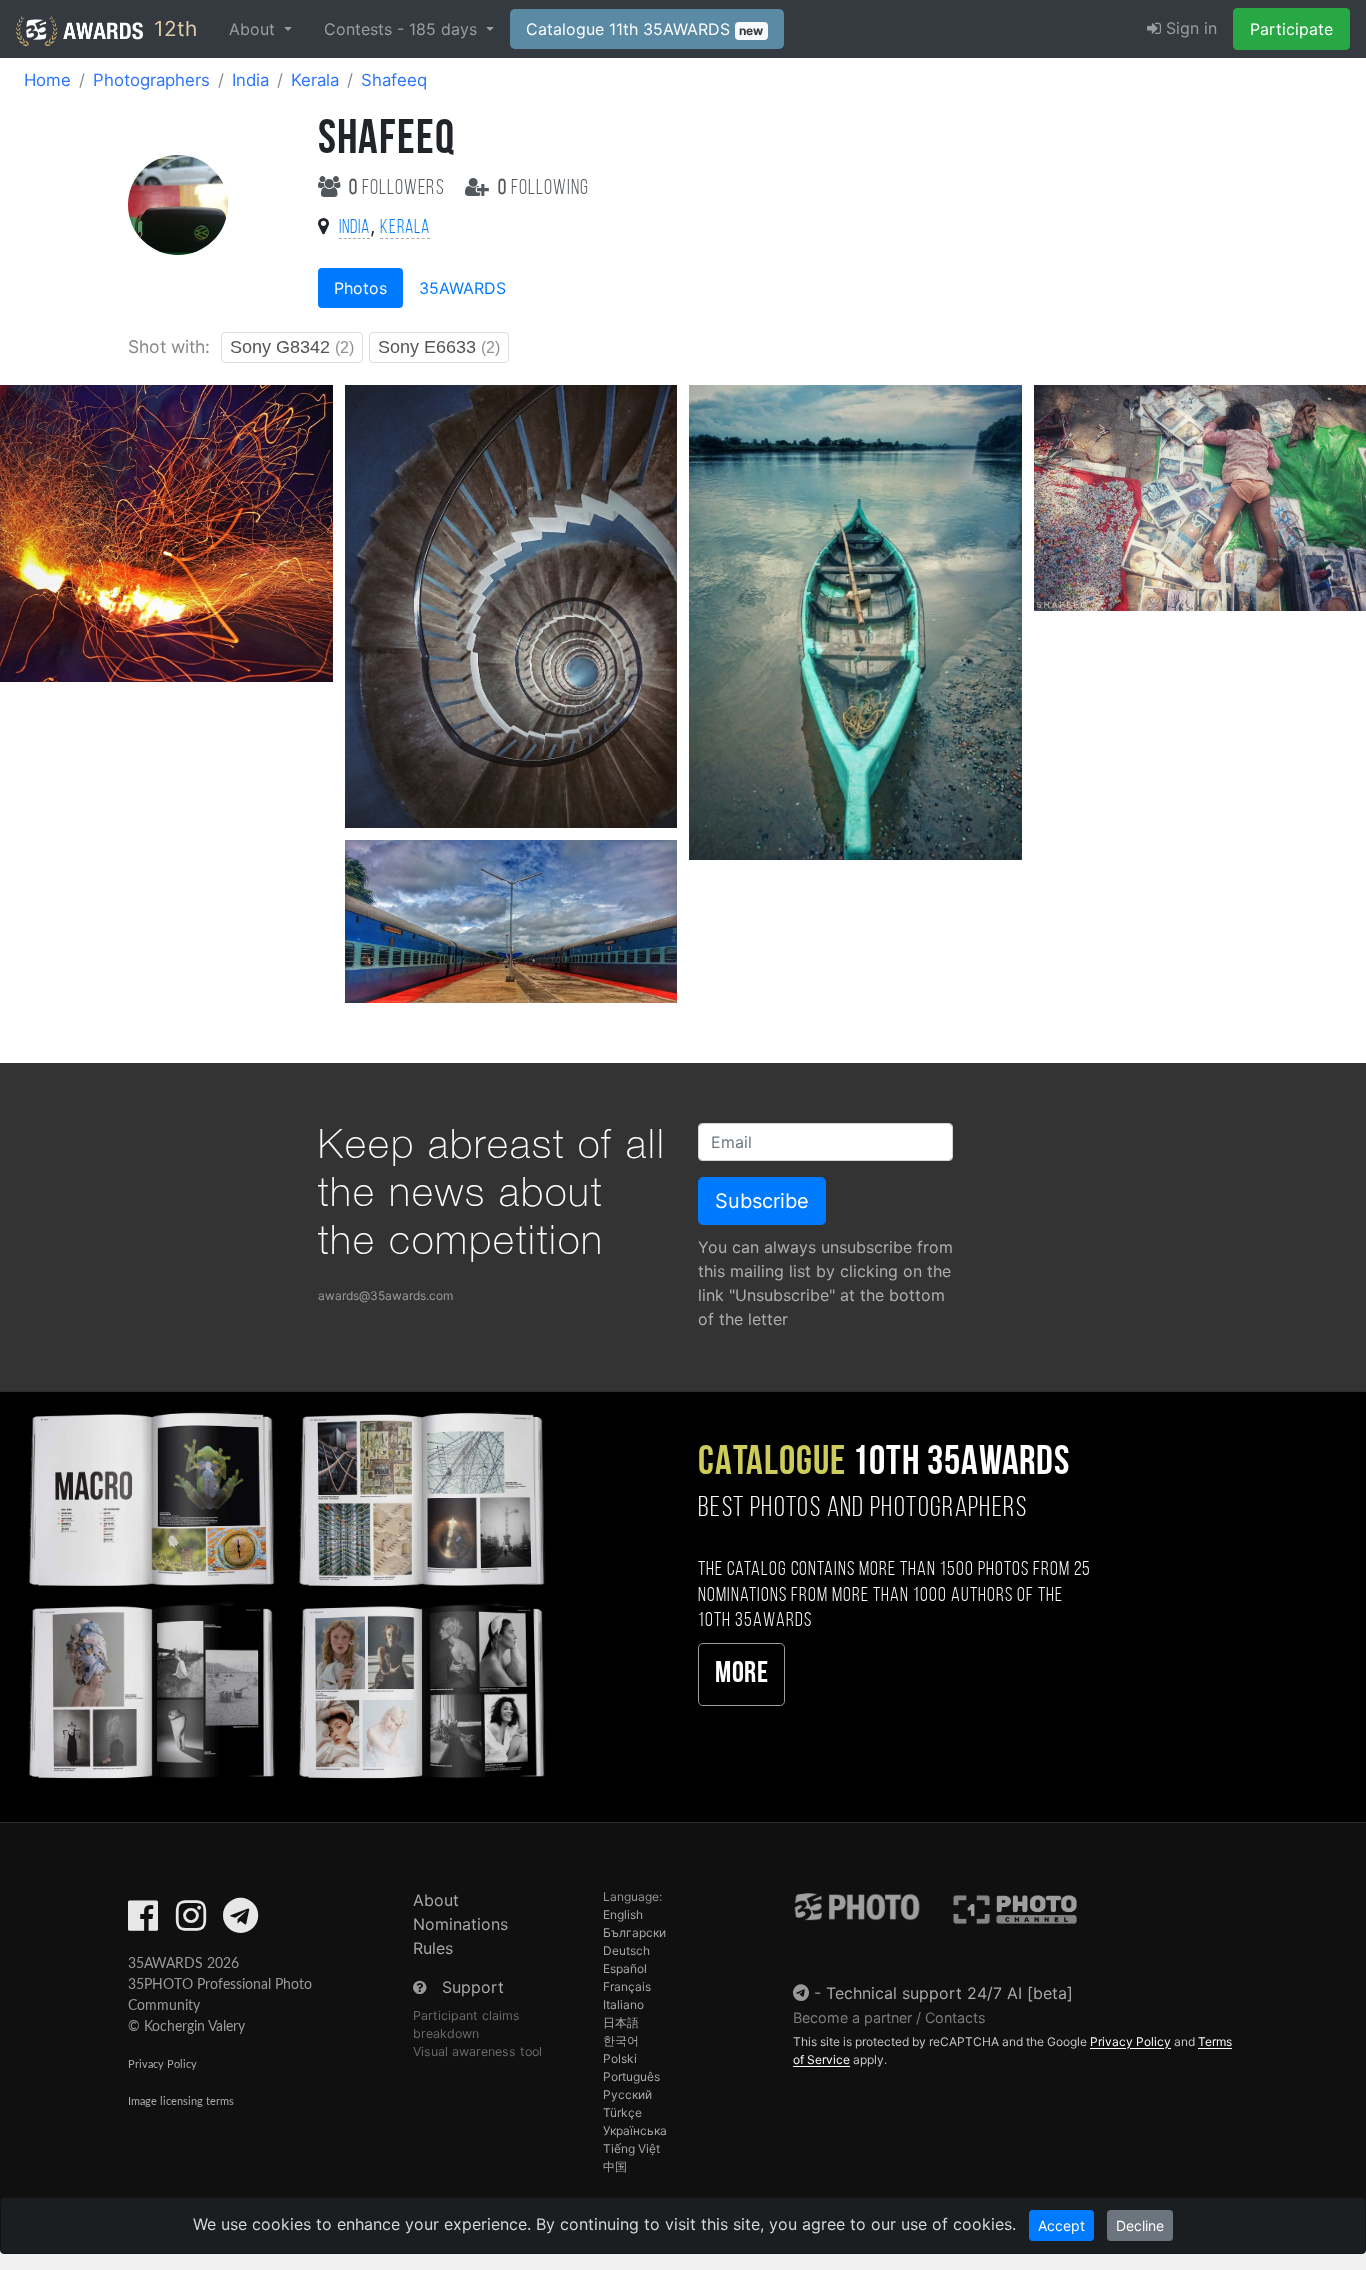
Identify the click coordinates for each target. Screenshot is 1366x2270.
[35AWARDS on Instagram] (191, 1922)
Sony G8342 (292, 347)
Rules (433, 1948)
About (436, 1900)
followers (399, 188)
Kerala (315, 80)
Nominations (460, 1924)
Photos (360, 288)
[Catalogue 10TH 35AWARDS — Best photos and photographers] (284, 1592)
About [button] (254, 29)
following (543, 188)
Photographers (151, 80)
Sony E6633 (439, 347)
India (250, 80)
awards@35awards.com (385, 1295)
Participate (1291, 29)
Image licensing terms (181, 2101)
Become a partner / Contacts (889, 2017)
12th (172, 28)
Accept (1061, 2225)
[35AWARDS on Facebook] (143, 1922)
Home (47, 80)
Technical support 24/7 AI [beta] (949, 1993)
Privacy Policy (162, 2064)
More (741, 1674)
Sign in (1189, 28)
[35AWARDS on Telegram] (240, 1922)
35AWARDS (462, 288)
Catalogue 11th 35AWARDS (645, 29)
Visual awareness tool (477, 2051)
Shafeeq (394, 80)
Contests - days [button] (403, 29)
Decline (1140, 2225)
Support (473, 1987)
